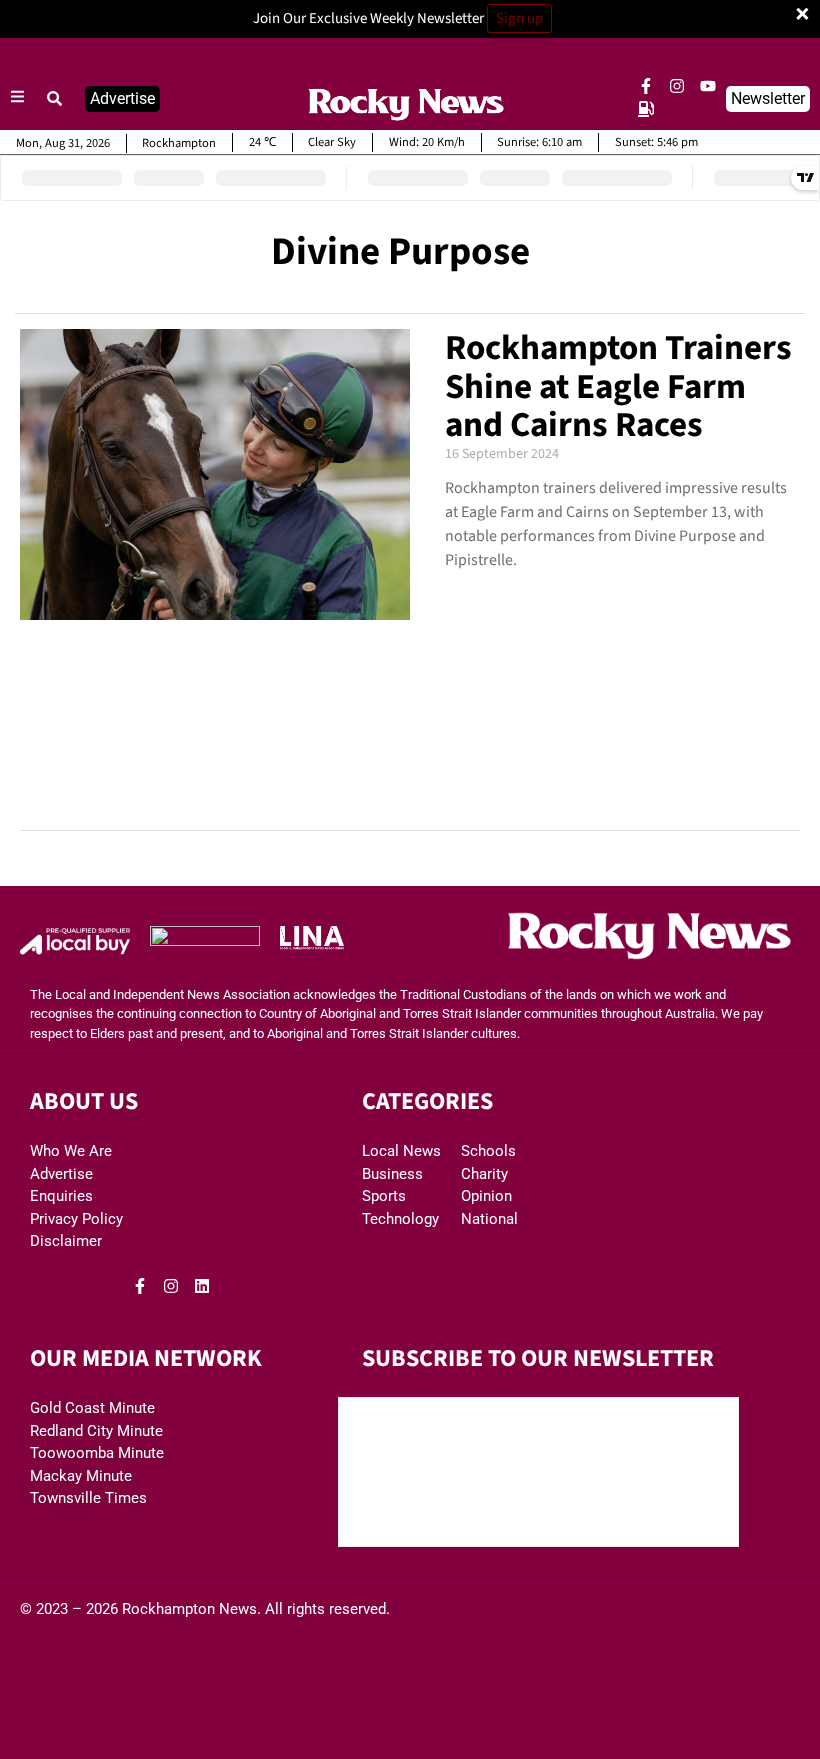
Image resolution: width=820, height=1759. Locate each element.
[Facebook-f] (646, 86)
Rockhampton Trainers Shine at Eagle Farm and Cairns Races (618, 386)
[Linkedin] (202, 1286)
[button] (55, 99)
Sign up (519, 18)
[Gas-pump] (646, 109)
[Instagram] (677, 86)
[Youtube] (708, 86)
